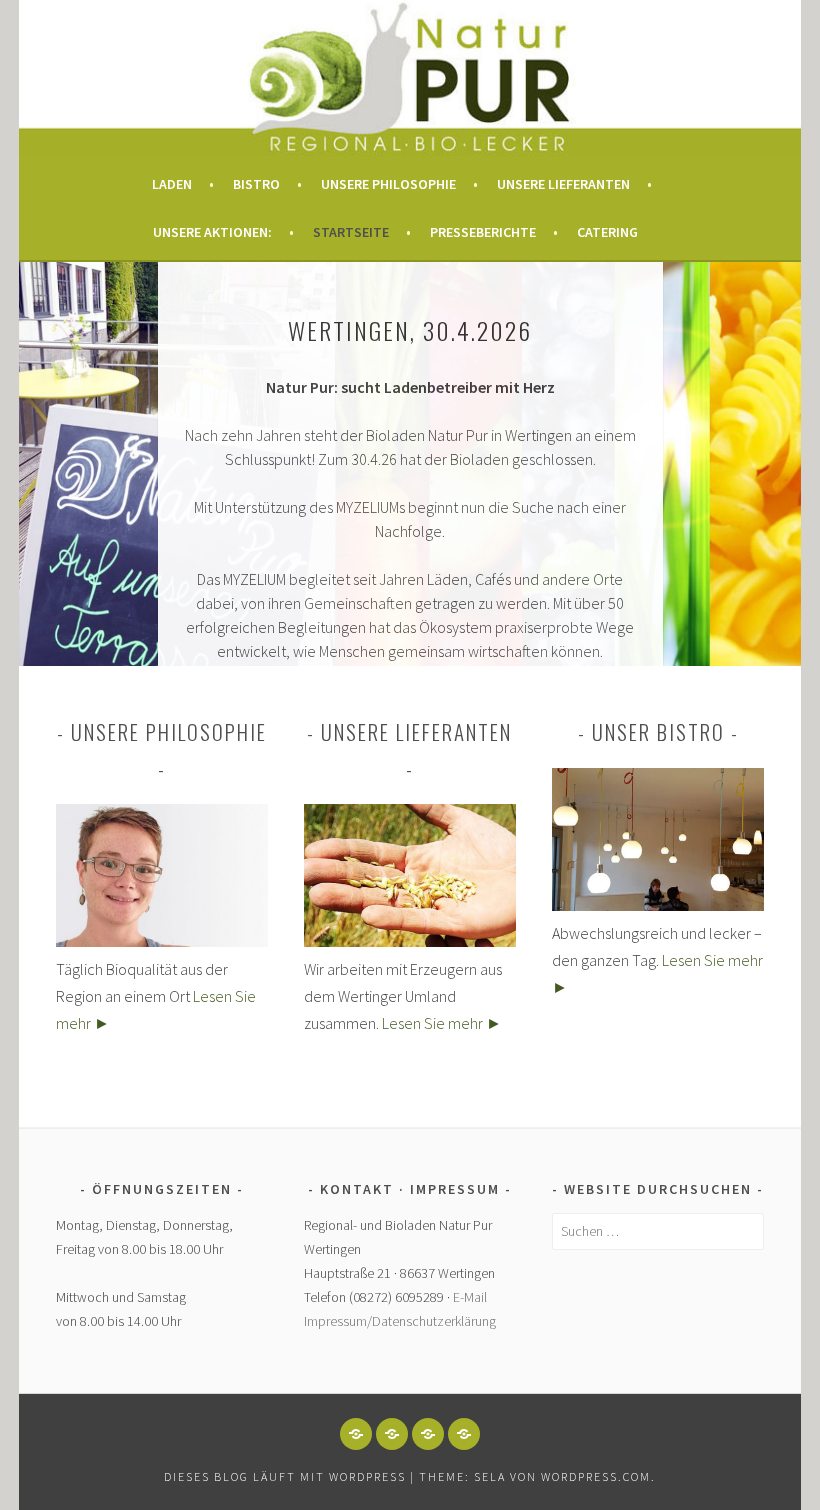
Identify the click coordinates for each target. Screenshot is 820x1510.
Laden (172, 184)
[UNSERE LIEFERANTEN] (428, 1434)
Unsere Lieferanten (563, 184)
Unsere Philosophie (388, 184)
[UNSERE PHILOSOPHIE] (392, 1434)
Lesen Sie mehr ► (442, 1023)
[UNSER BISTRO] (464, 1434)
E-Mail (470, 1297)
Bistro (256, 184)
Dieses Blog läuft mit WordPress (285, 1476)
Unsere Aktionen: (212, 232)
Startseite (351, 232)
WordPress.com (596, 1476)
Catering (607, 232)
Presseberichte (483, 232)
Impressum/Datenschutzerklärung (400, 1321)
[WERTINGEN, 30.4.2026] (356, 1434)
